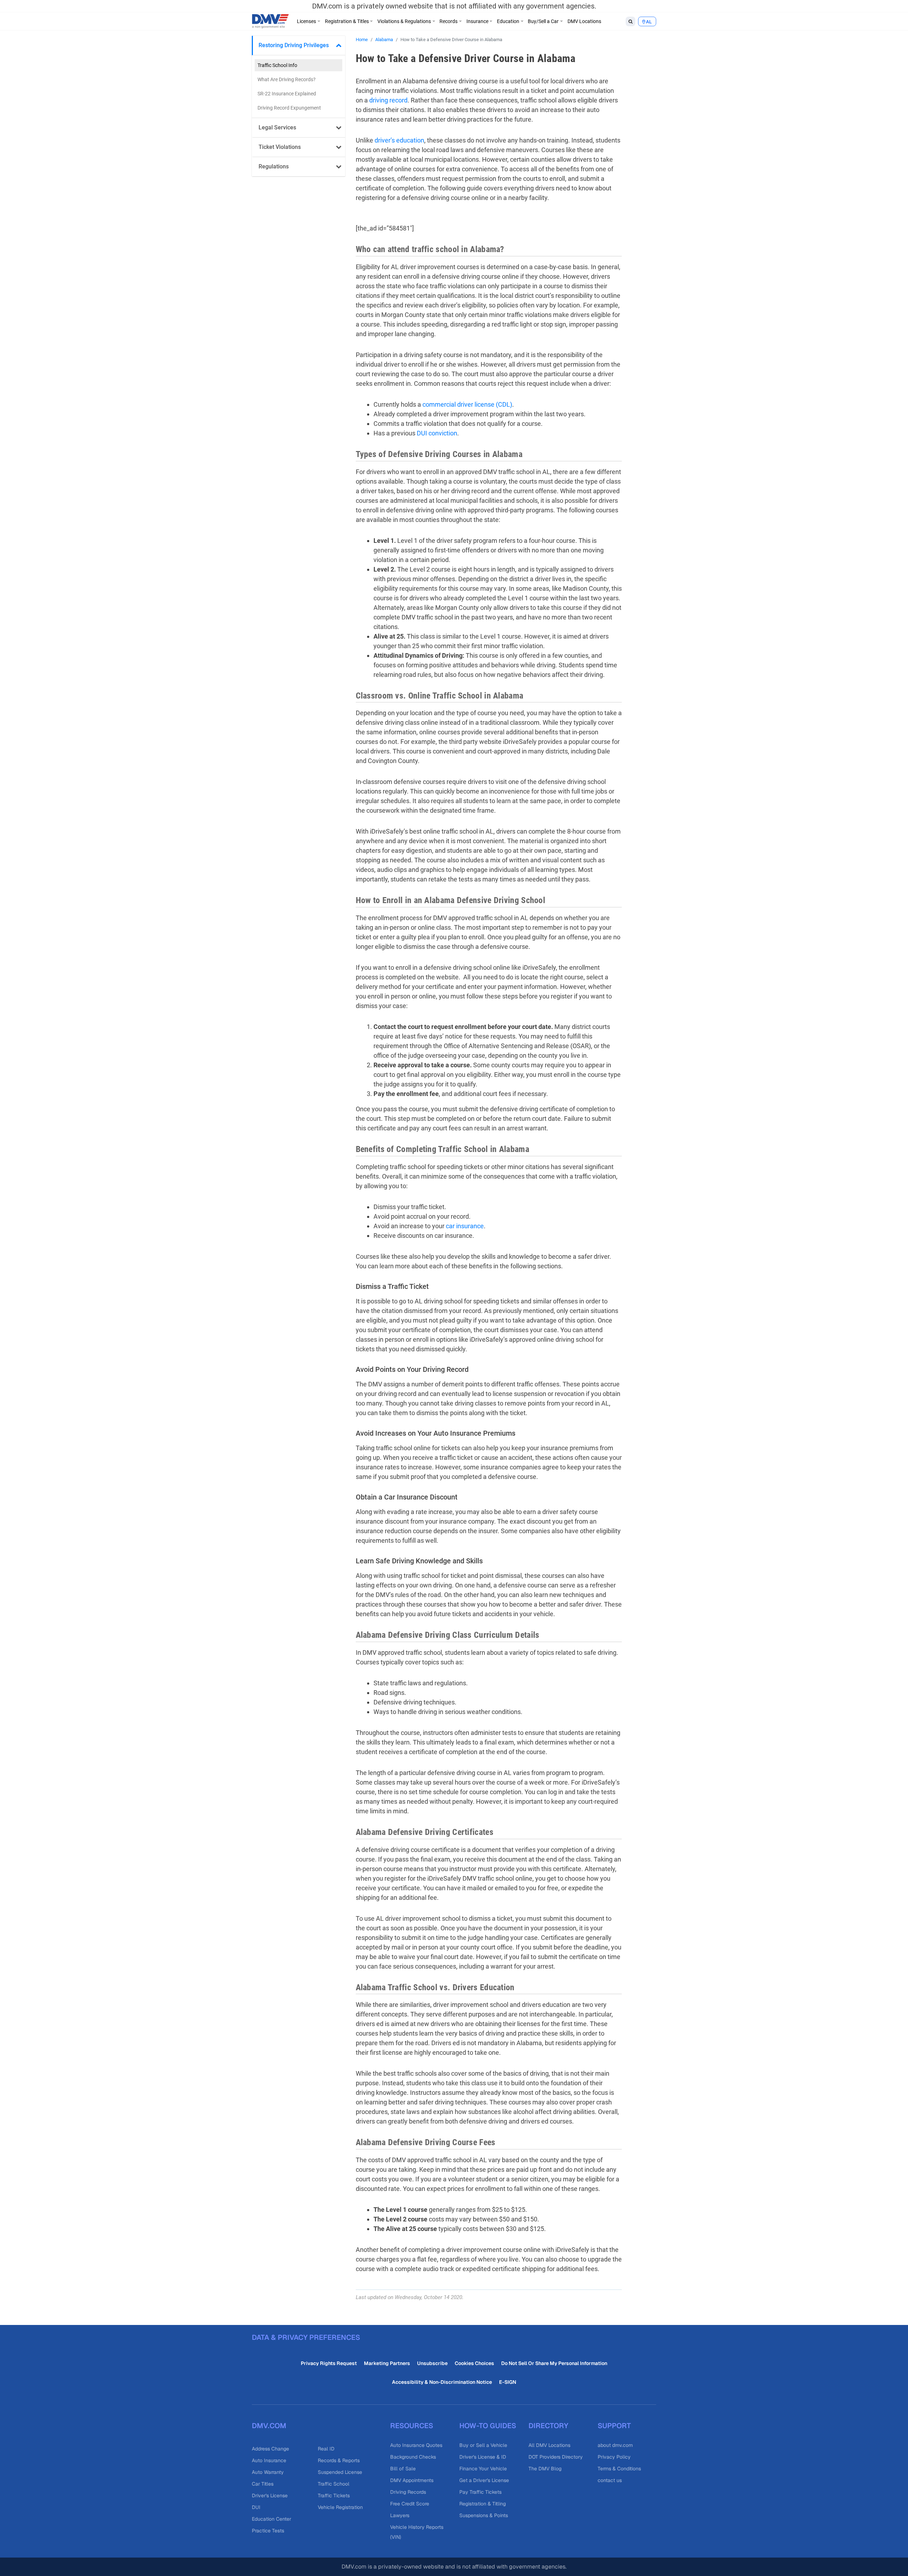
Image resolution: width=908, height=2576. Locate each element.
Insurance (477, 21)
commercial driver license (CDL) (467, 404)
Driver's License (270, 2496)
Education (508, 21)
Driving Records (408, 2492)
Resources (412, 2426)
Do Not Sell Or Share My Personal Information (554, 2363)
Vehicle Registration (340, 2507)
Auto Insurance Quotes (416, 2445)
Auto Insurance (269, 2460)
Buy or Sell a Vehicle (483, 2445)
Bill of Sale (403, 2469)
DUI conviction (437, 433)
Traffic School (334, 2484)
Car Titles (263, 2484)
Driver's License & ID (483, 2457)
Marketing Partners (387, 2363)
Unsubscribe (432, 2363)
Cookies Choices (474, 2363)
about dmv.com (615, 2445)
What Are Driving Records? (287, 79)
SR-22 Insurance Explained (287, 94)
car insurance (465, 1226)
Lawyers (400, 2515)
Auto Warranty (268, 2472)
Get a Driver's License (484, 2480)
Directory (548, 2426)
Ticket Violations (280, 147)
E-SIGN (508, 2382)
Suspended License (340, 2472)
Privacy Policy (614, 2457)
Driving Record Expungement (289, 108)
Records (449, 21)
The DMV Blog (545, 2469)
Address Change (270, 2449)
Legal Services (277, 127)
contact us (610, 2480)
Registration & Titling (483, 2504)
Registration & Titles (347, 21)
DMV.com (269, 2426)
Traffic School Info (277, 65)
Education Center (272, 2519)
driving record (388, 100)
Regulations (274, 166)
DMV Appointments (412, 2480)
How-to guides (488, 2426)
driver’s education (399, 140)
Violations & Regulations (404, 21)
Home (362, 40)
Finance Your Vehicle (483, 2469)
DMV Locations (584, 21)
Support (614, 2426)
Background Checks (413, 2457)
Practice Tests (268, 2531)
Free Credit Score (410, 2504)
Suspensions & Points (484, 2515)
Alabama (384, 40)
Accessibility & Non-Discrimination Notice (442, 2382)
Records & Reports (339, 2460)
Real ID (326, 2449)
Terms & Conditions (619, 2469)
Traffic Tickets (334, 2496)
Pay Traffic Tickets (480, 2492)
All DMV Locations (549, 2445)
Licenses (306, 21)
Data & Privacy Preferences (306, 2337)
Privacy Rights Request (329, 2363)
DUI (256, 2507)
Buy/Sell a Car (543, 21)
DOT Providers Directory (556, 2457)
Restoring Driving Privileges (294, 45)
